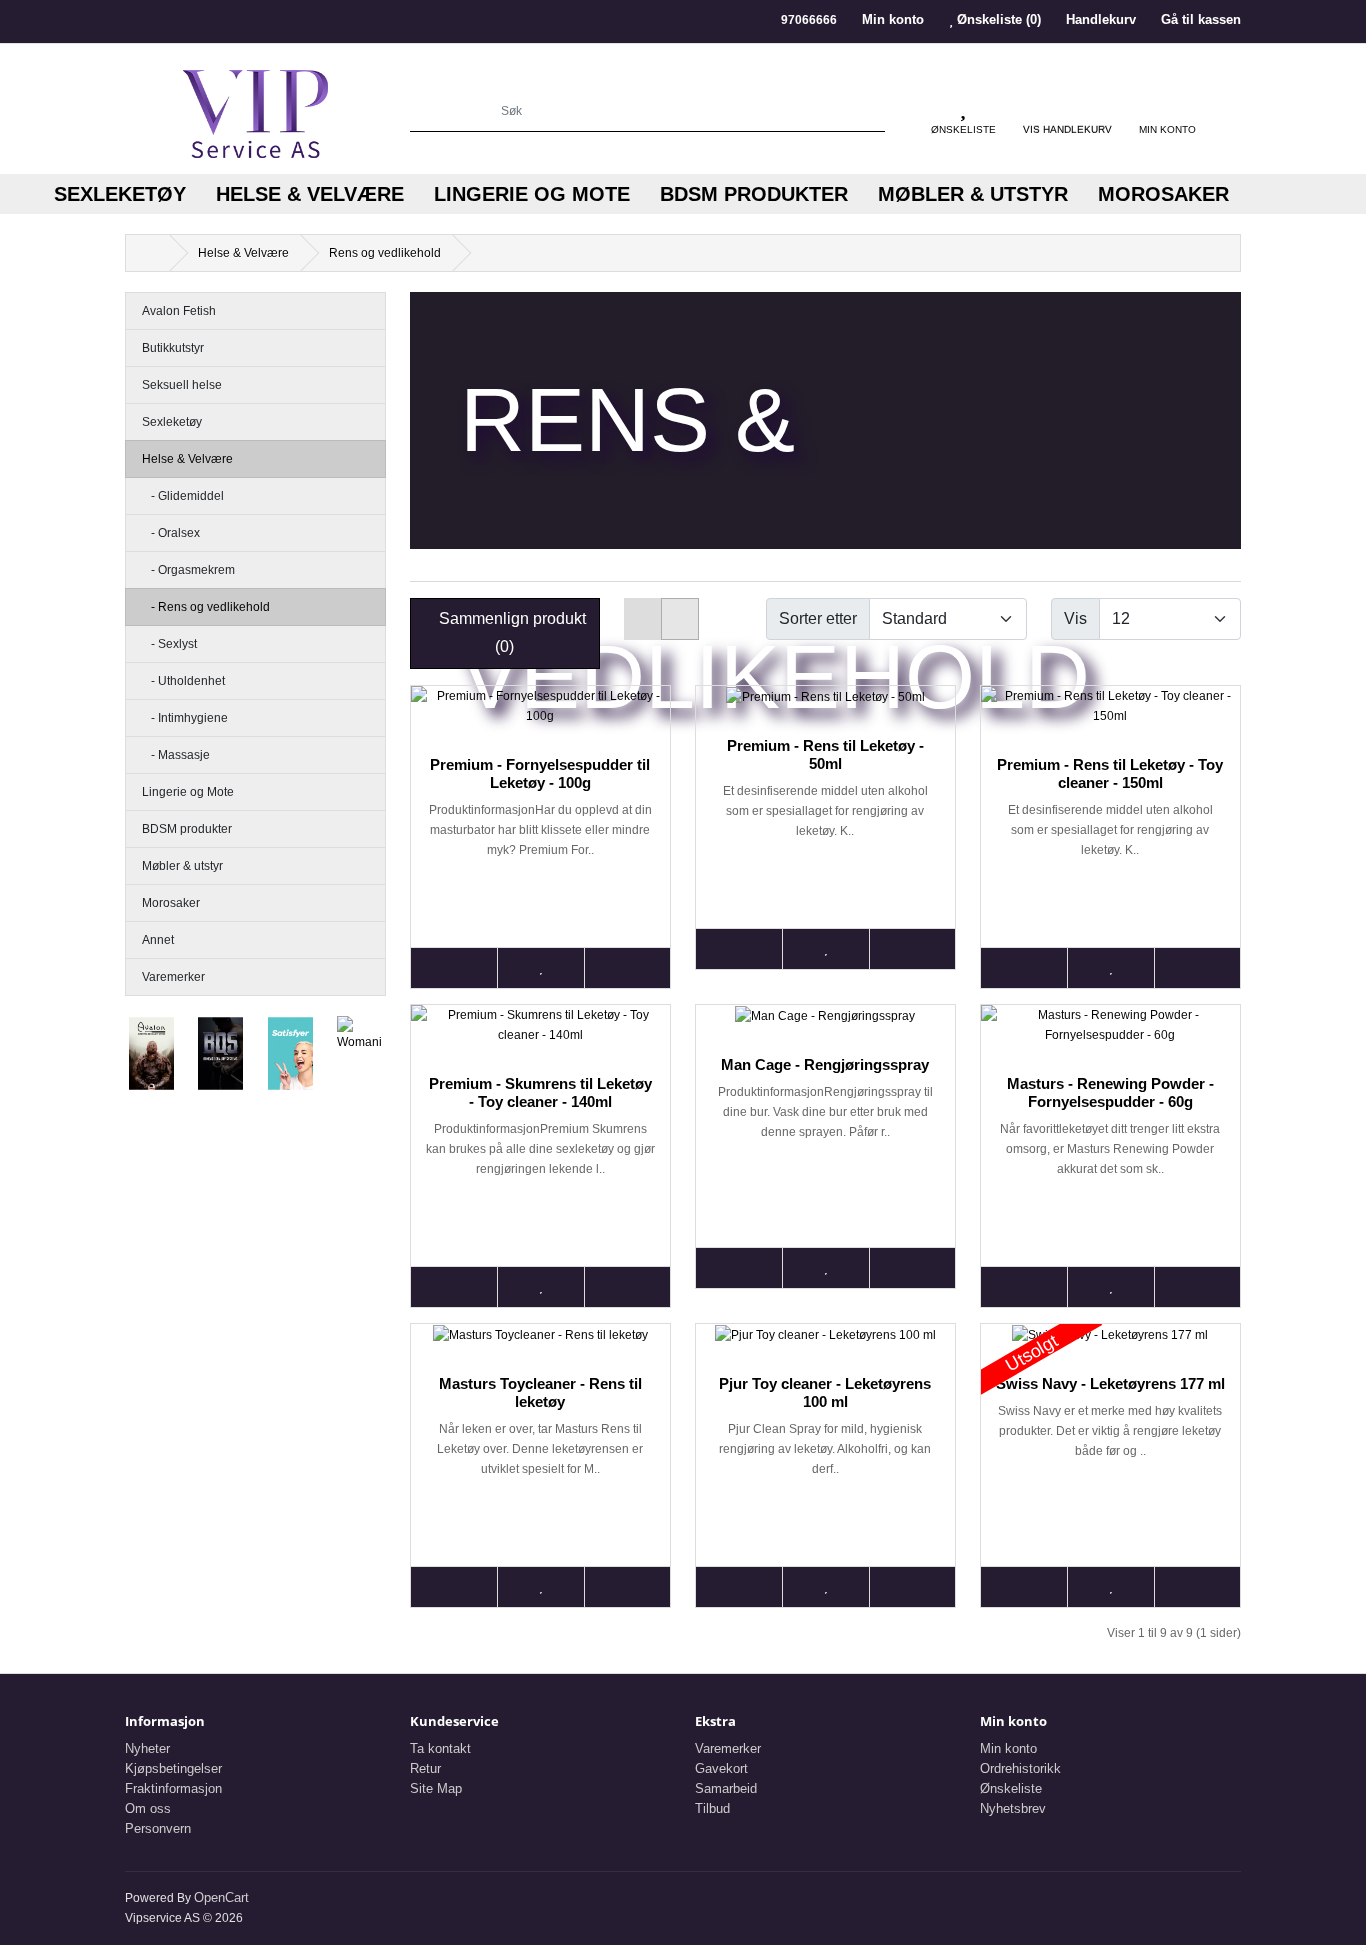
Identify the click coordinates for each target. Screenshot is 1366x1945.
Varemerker (173, 977)
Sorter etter (818, 618)
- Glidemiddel (183, 496)
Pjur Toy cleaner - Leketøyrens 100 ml (825, 1392)
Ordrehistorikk (1020, 1768)
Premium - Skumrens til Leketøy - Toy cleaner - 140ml (540, 1092)
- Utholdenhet (183, 681)
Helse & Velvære (310, 194)
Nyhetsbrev (1013, 1808)
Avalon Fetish (179, 311)
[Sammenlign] (627, 968)
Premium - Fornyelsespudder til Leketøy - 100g (540, 773)
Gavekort (721, 1768)
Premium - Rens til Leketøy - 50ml (825, 754)
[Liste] (643, 619)
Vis (1075, 618)
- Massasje (176, 755)
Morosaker (1163, 194)
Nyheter (147, 1748)
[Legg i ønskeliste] (540, 968)
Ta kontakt (440, 1748)
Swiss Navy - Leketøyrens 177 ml (1110, 1383)
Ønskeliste (1011, 1788)
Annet (158, 940)
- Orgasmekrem (188, 570)
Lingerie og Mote (532, 194)
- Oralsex (171, 533)
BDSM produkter (754, 194)
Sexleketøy (120, 194)
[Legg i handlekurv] (454, 968)
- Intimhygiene (185, 718)
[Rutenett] (680, 619)
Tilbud (712, 1808)
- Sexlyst (169, 644)
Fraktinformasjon (173, 1788)
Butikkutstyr (173, 348)
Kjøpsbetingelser (173, 1768)
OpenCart (221, 1897)
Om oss (148, 1808)
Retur (425, 1768)
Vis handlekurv (1067, 129)
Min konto (1008, 1748)
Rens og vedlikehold (385, 253)
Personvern (158, 1828)
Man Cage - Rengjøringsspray (825, 1064)
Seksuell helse (182, 385)
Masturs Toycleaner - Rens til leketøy (540, 1392)
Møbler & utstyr (973, 194)
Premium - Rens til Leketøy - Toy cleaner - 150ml (1110, 773)
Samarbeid (726, 1788)
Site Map (436, 1788)
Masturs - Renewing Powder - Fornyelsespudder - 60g (1110, 1092)
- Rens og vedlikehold (206, 607)
